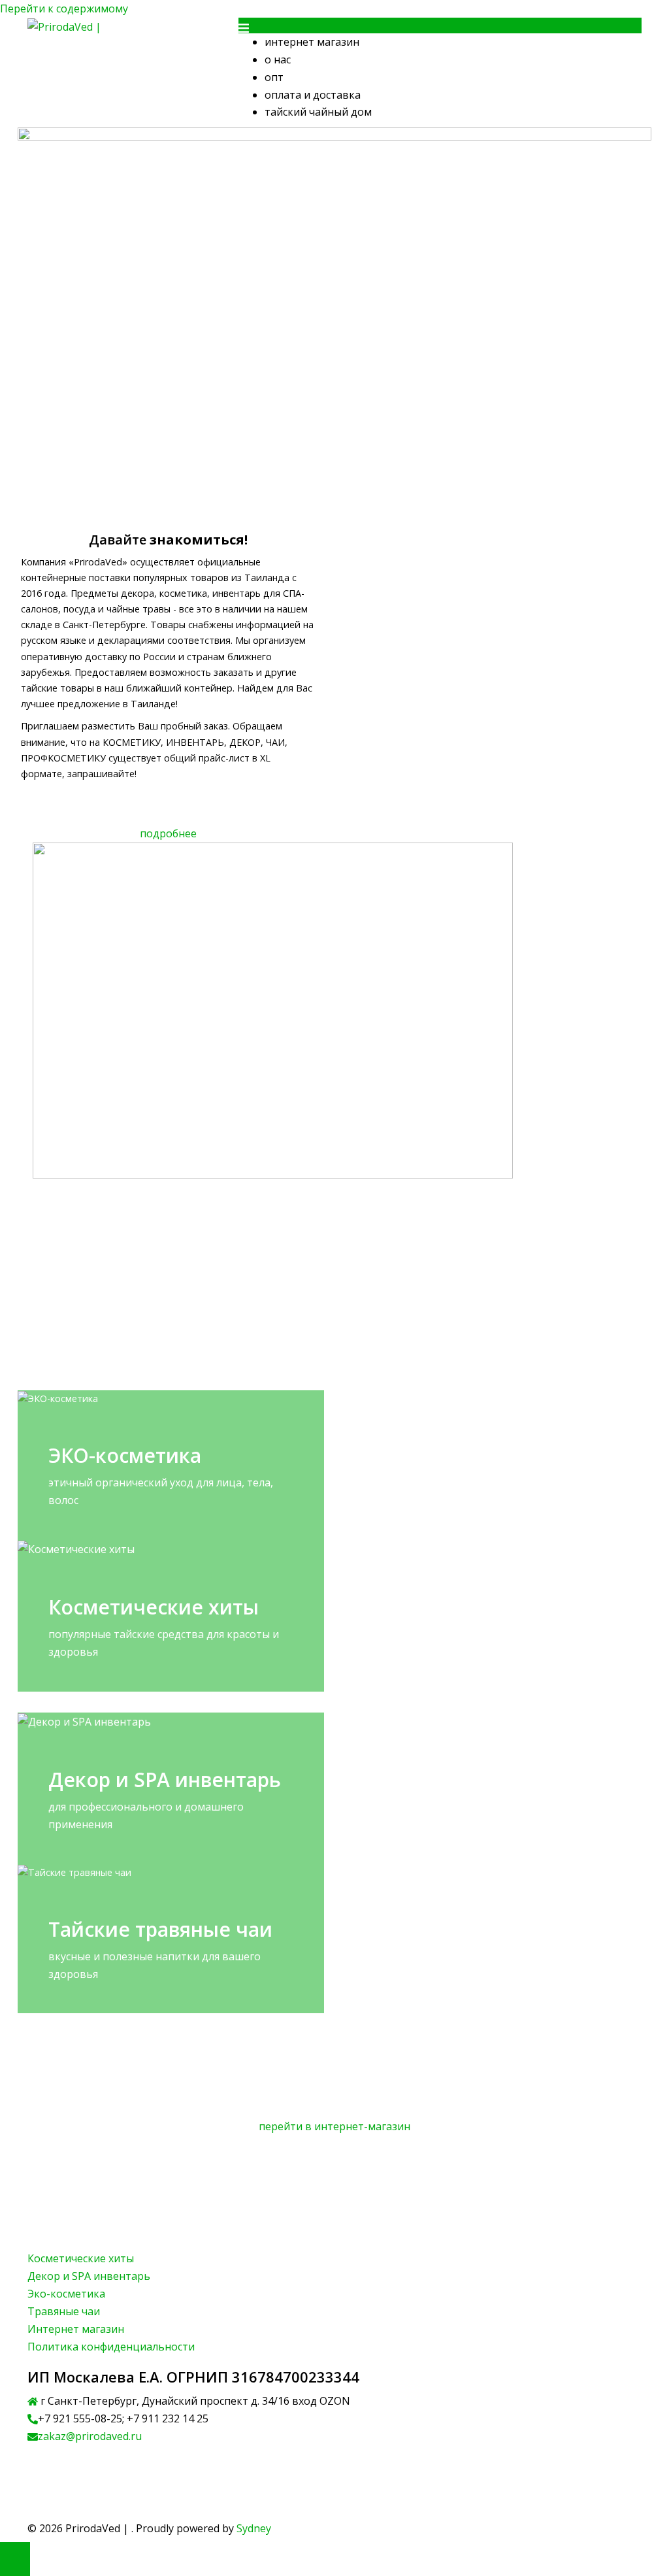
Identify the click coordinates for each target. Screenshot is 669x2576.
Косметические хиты (81, 2258)
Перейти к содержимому (64, 8)
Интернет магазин (76, 2329)
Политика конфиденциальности (112, 2347)
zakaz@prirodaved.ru (90, 2436)
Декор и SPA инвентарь (89, 2276)
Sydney (254, 2528)
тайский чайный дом (318, 112)
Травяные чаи (64, 2311)
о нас (278, 59)
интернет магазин (312, 42)
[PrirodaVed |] (64, 26)
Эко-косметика (66, 2294)
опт (274, 77)
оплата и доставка (313, 95)
